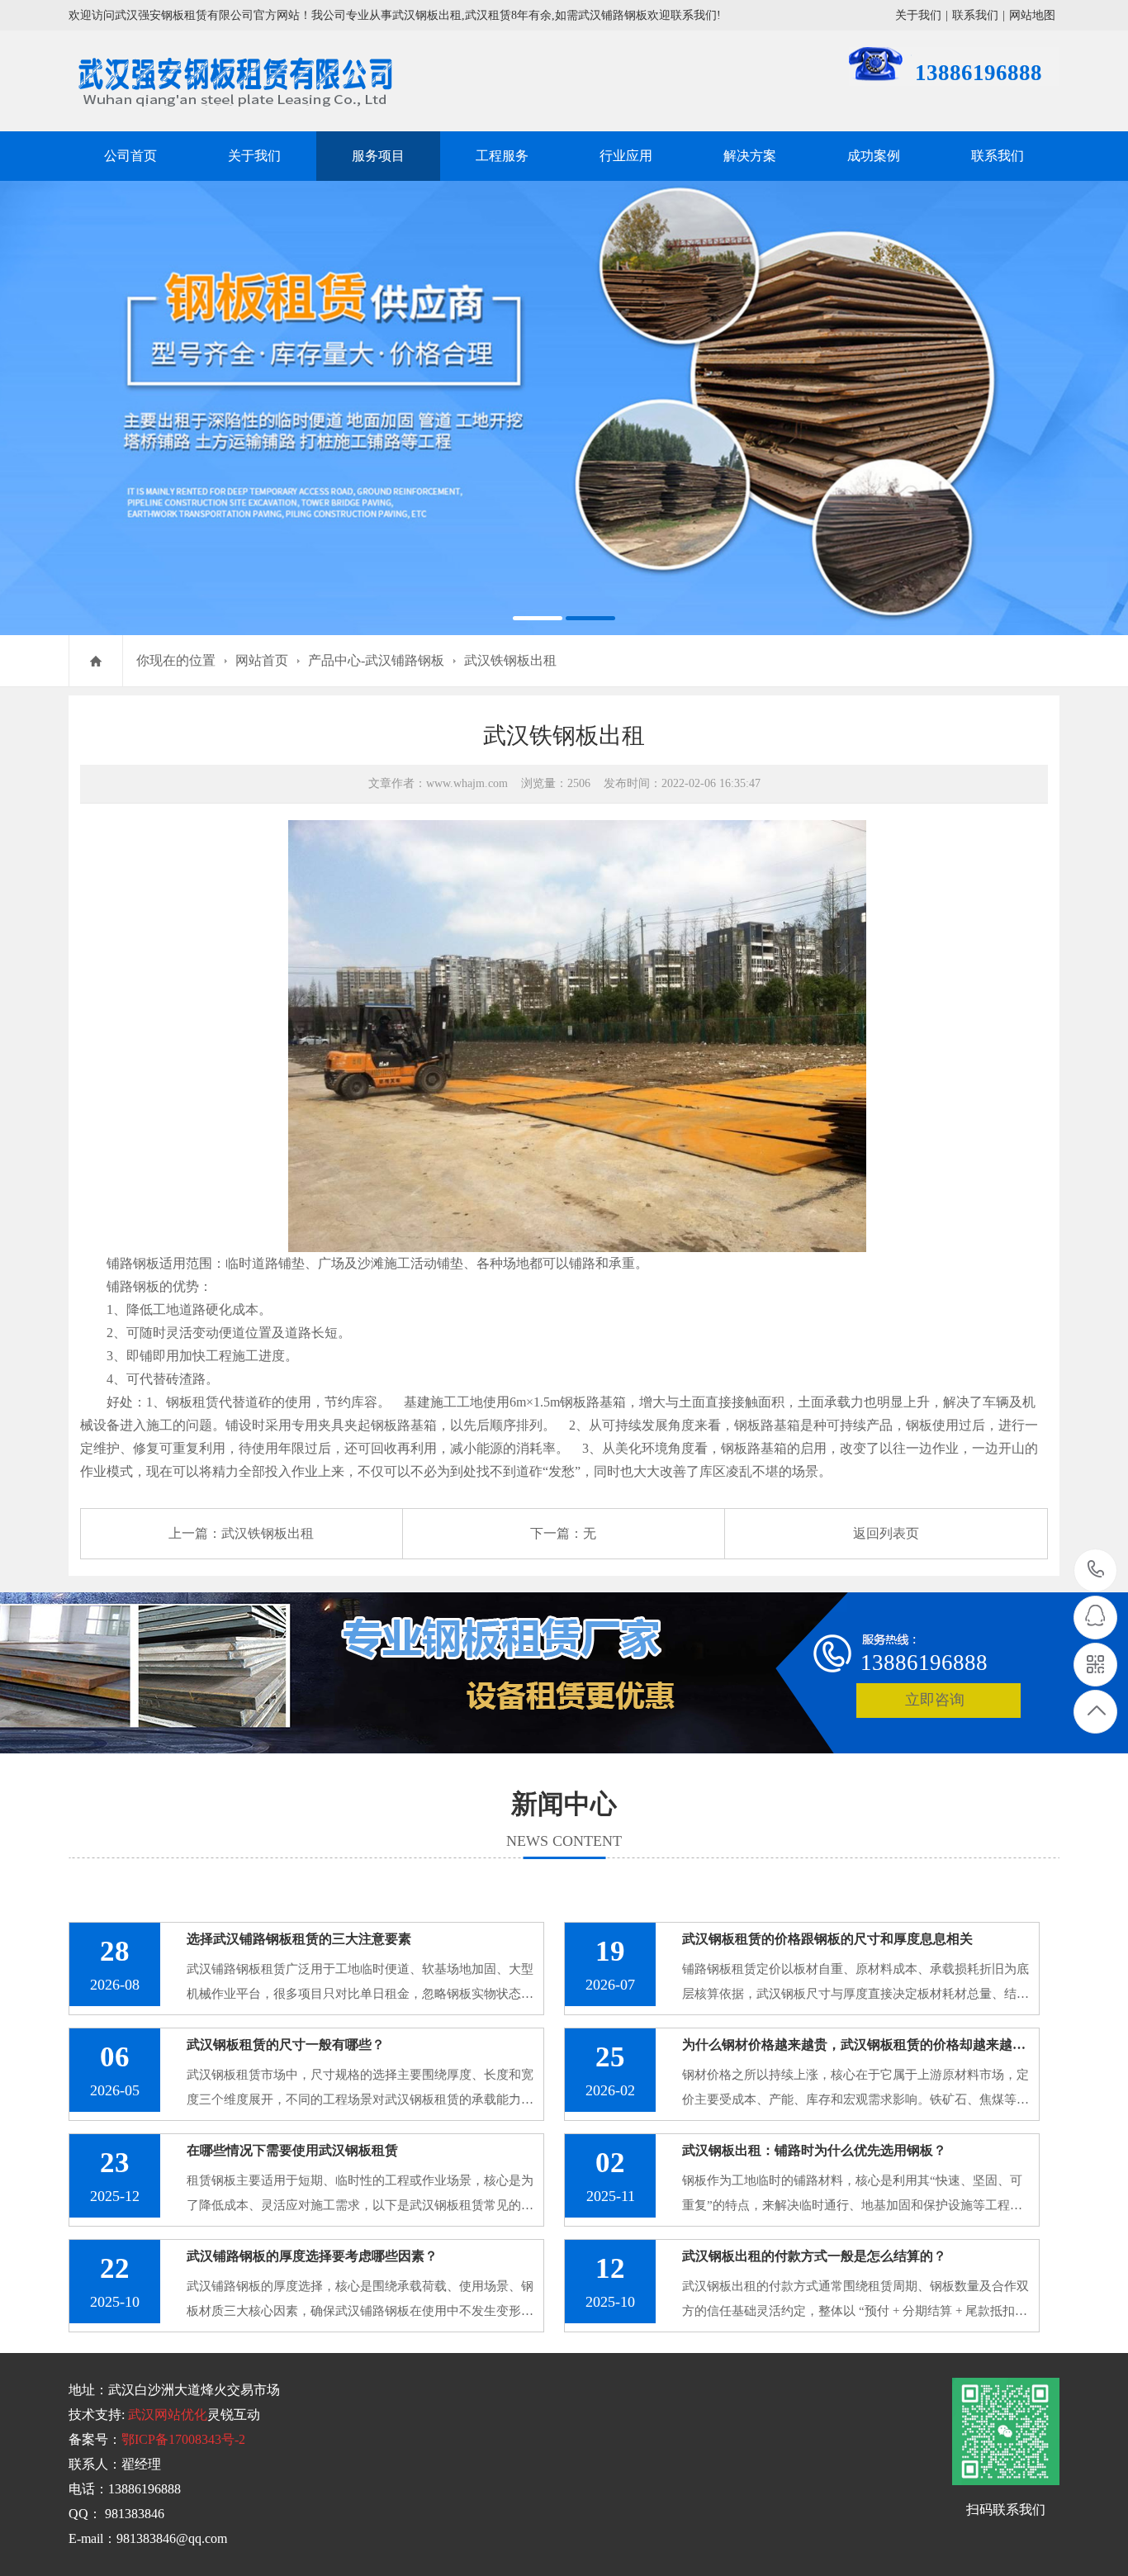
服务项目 (378, 156)
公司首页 (130, 156)
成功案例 (874, 156)
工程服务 (502, 156)
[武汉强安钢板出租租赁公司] (564, 408)
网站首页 (262, 660)
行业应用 (626, 156)
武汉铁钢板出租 (510, 660)
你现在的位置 (176, 660)
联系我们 (975, 15)
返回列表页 (886, 1533)
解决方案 (750, 156)
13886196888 (1096, 1570)
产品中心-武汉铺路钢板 (376, 660)
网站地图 (1032, 15)
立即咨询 (935, 1700)
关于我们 (918, 15)
